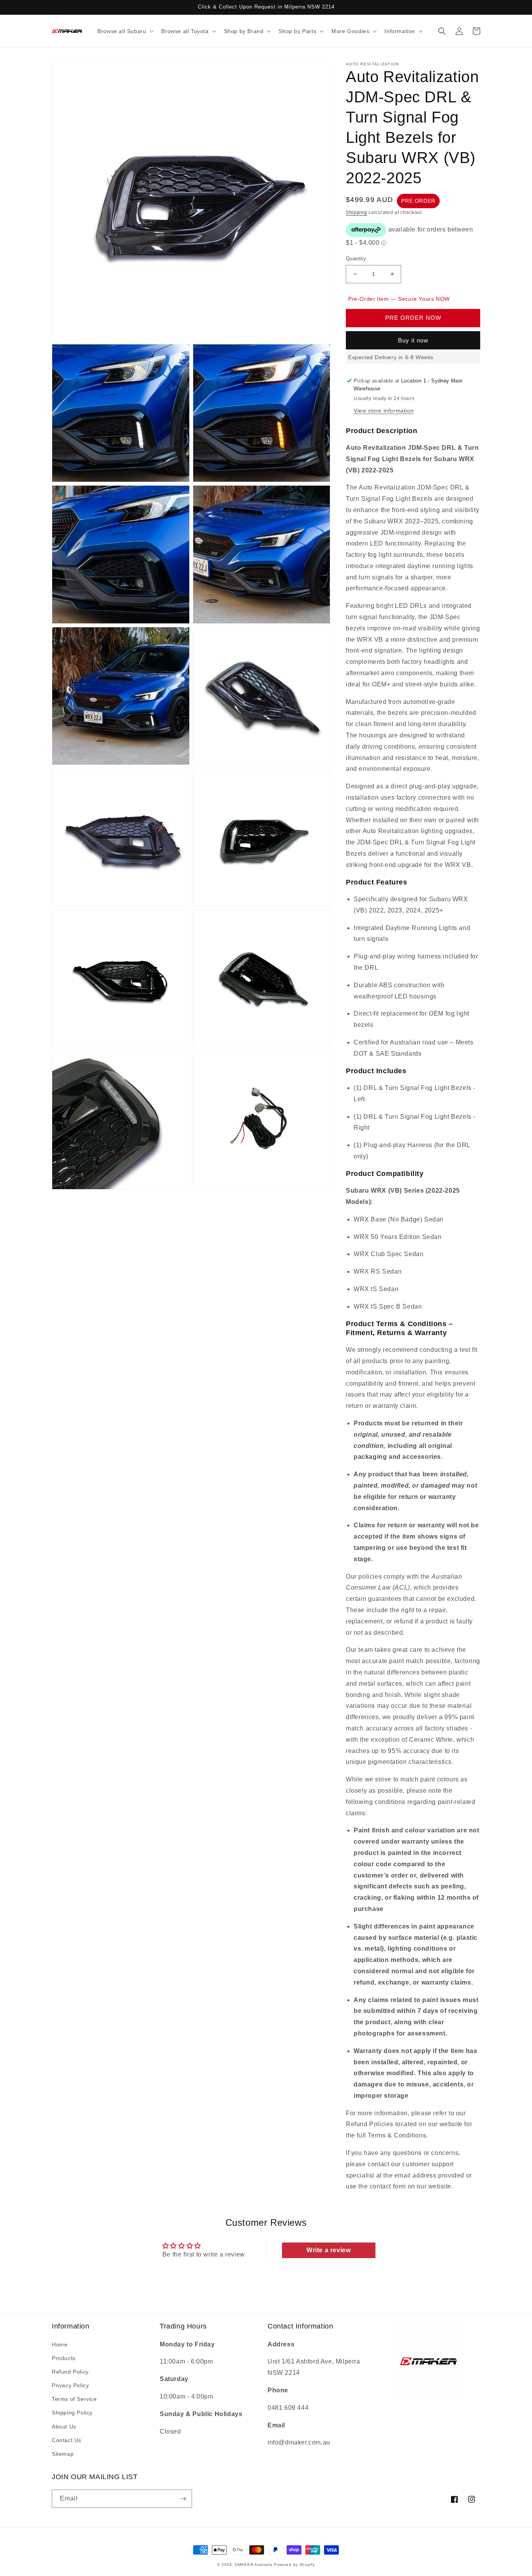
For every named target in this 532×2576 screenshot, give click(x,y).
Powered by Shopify (294, 2565)
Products (64, 2358)
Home (60, 2344)
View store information (384, 411)
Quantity (356, 259)
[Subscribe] (183, 2499)
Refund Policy (70, 2372)
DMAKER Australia (254, 2565)
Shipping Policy (72, 2413)
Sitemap (63, 2454)
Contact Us (67, 2440)
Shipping (357, 212)
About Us (64, 2427)
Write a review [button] (329, 2250)
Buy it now (413, 340)
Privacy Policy (70, 2385)
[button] (125, 31)
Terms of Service (74, 2399)
